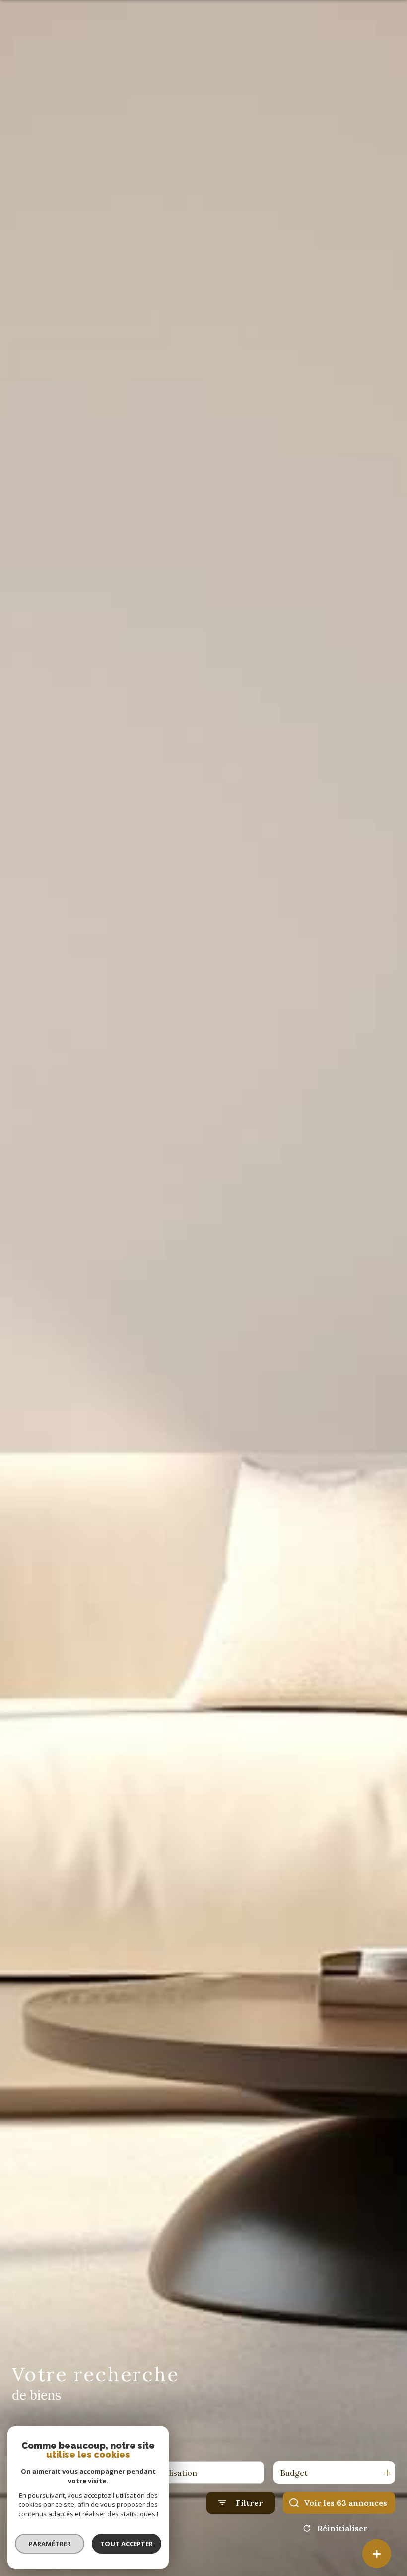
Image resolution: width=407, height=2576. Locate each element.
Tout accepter (127, 2544)
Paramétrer (50, 2544)
